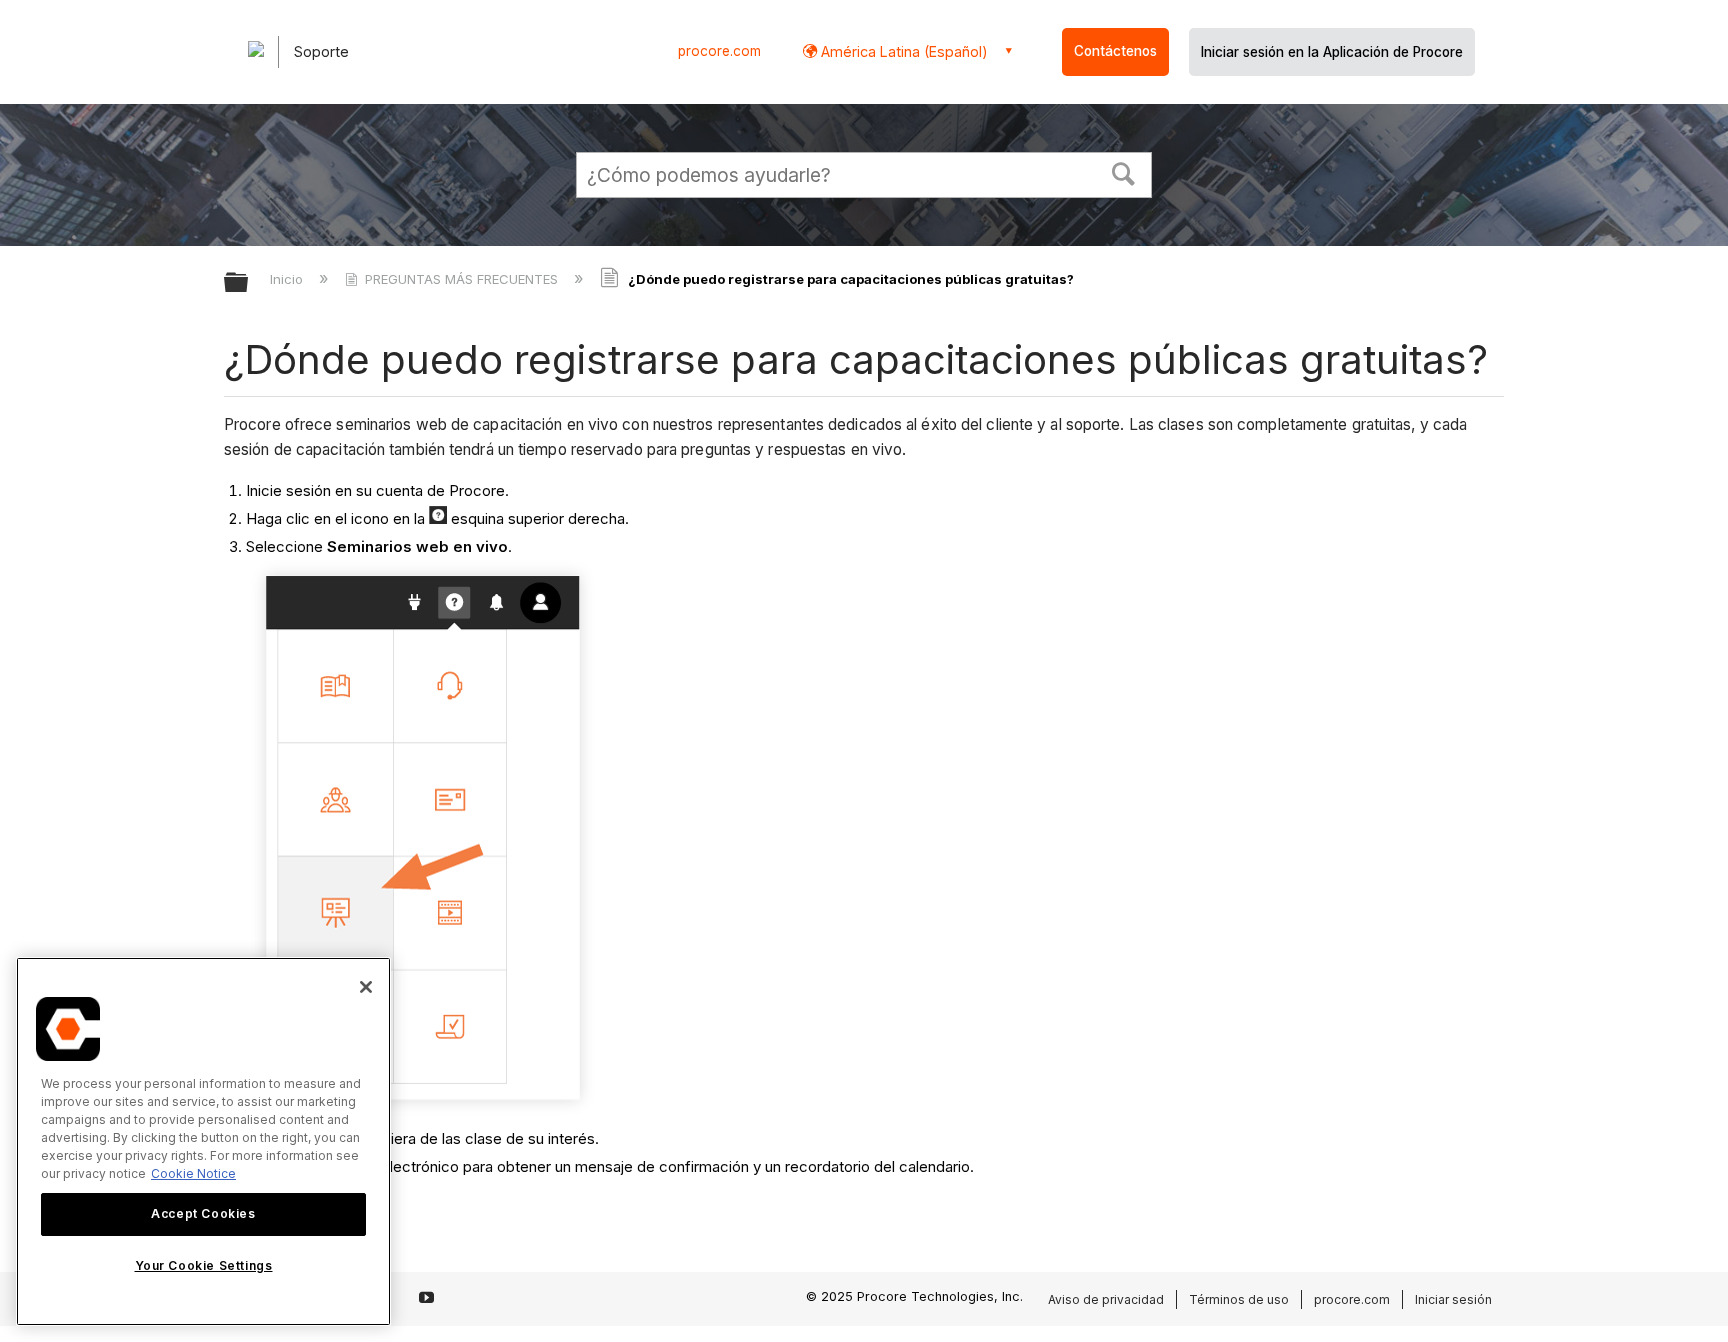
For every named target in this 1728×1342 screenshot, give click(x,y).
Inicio (288, 279)
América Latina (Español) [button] (902, 51)
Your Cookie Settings (204, 1265)
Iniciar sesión (1453, 1299)
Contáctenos (1115, 51)
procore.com (719, 51)
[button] (1124, 172)
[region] (203, 1141)
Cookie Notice (193, 1173)
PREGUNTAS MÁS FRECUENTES (461, 279)
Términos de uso (1239, 1299)
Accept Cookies (203, 1213)
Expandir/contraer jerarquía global (249, 283)
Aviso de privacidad (1106, 1299)
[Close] (366, 987)
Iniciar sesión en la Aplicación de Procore (1332, 52)
